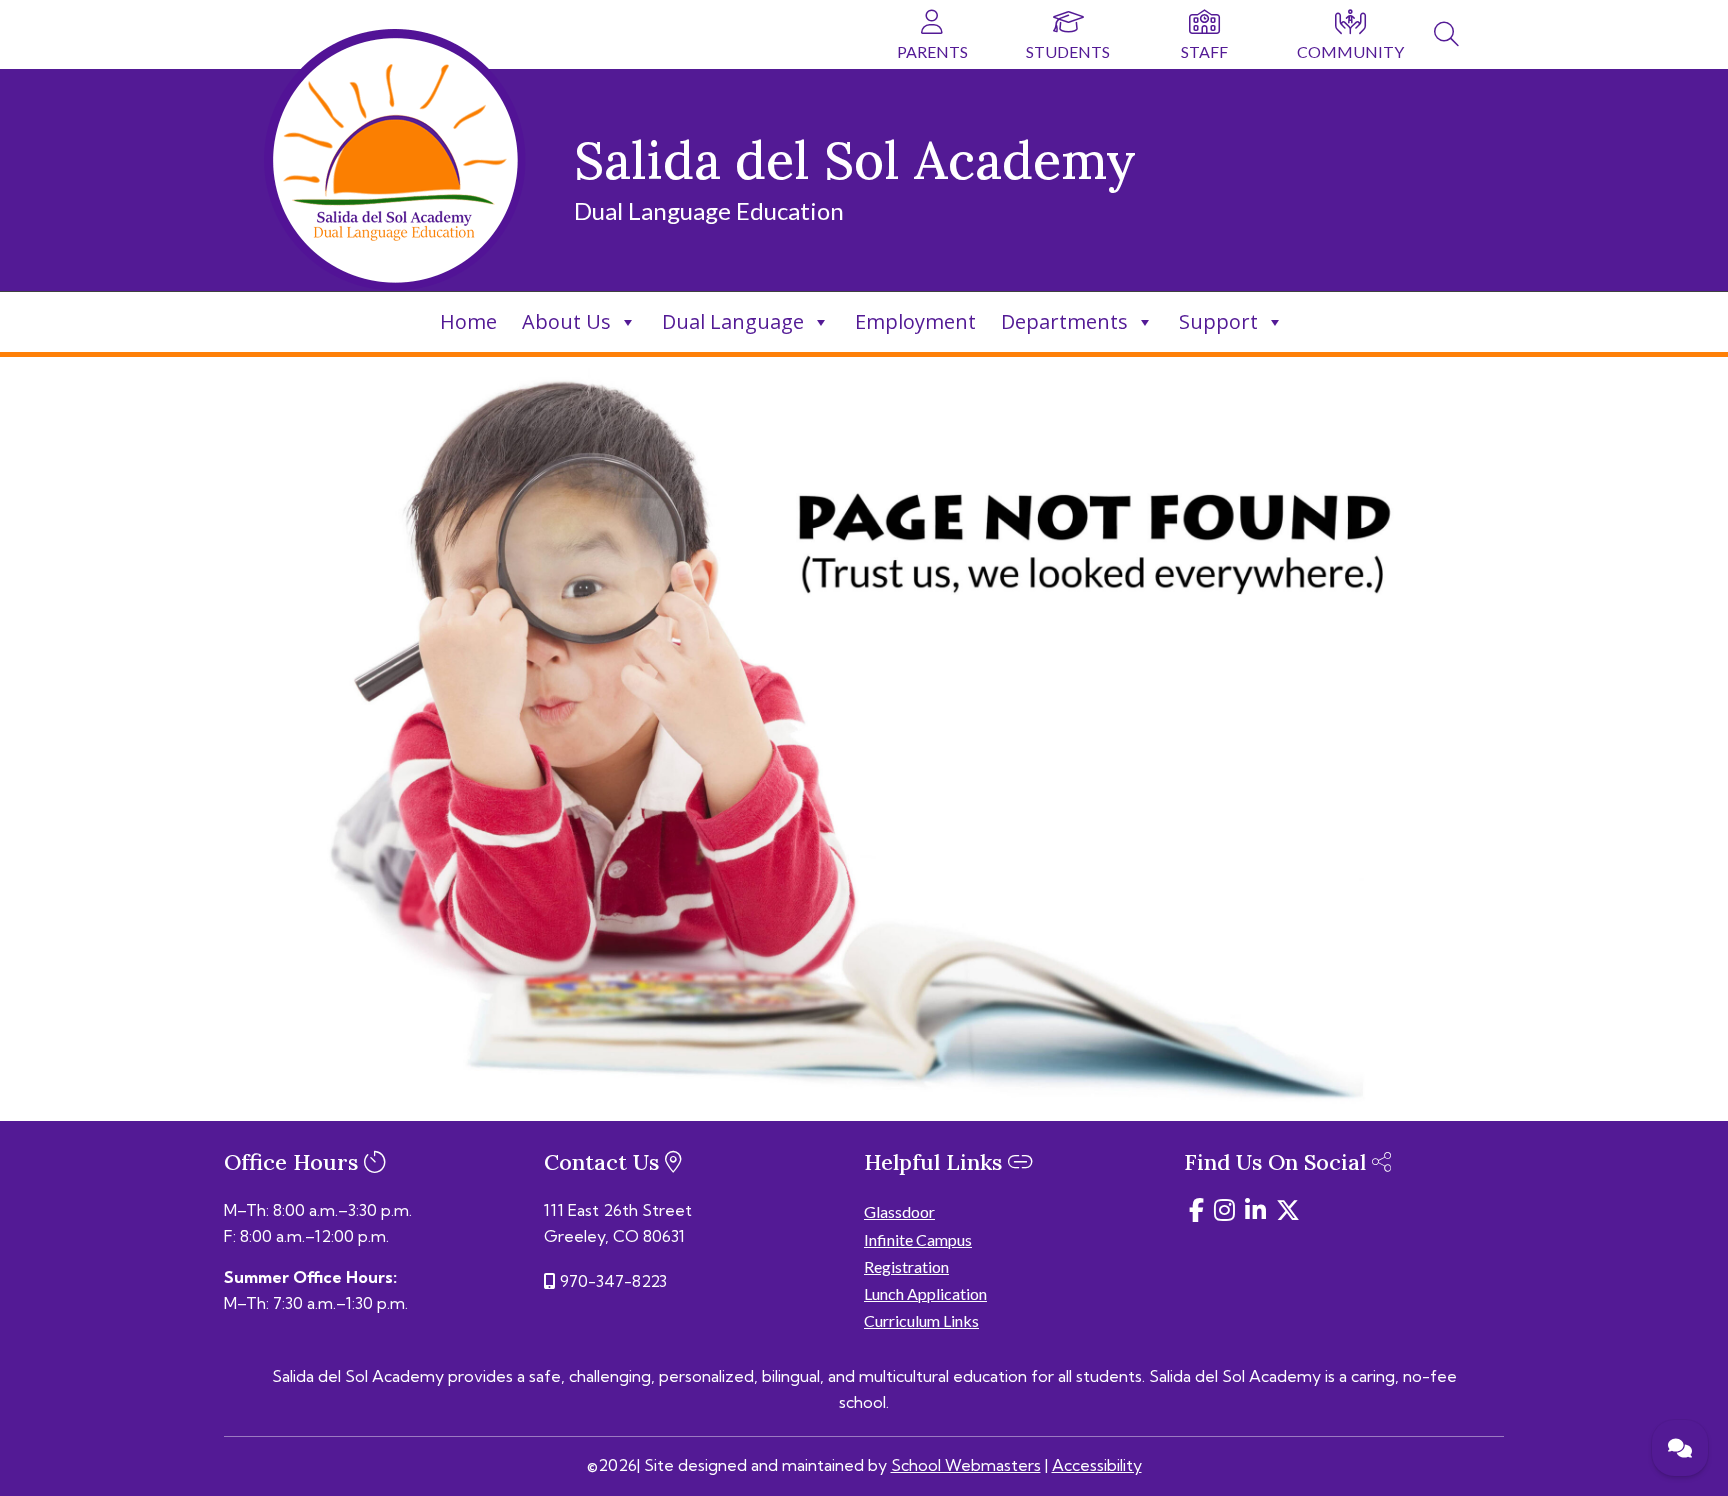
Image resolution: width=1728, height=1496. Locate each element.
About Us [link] (566, 321)
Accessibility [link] (1097, 1465)
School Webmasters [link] (966, 1465)
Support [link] (1218, 321)
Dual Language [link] (733, 321)
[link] (1446, 37)
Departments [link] (1064, 321)
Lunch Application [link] (925, 1293)
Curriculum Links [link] (921, 1320)
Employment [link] (915, 321)
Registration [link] (906, 1266)
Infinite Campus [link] (918, 1239)
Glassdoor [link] (899, 1211)
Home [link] (468, 321)
